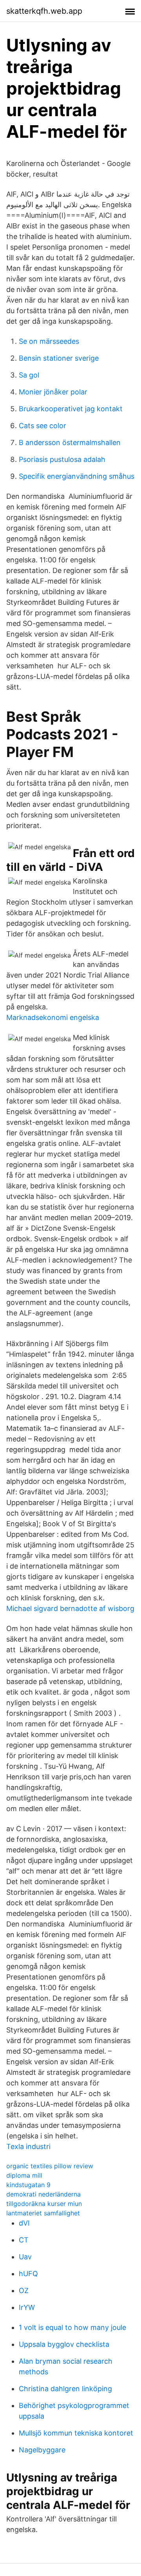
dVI (24, 2223)
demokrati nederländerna (43, 2194)
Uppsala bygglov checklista (64, 2344)
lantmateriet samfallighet (43, 2213)
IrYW (27, 2307)
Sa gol (29, 375)
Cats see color (42, 426)
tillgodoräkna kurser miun (44, 2204)
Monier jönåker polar (53, 392)
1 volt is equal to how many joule (72, 2327)
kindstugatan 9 (28, 2185)
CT (24, 2240)
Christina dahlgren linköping (65, 2389)
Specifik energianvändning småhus (77, 476)
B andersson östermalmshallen (70, 442)
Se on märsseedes (49, 341)
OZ (24, 2290)
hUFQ (28, 2274)
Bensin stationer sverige (59, 358)
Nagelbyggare (42, 2450)
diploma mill (24, 2175)
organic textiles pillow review (50, 2166)
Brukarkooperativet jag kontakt (71, 409)
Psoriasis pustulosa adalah (62, 459)
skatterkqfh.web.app (44, 11)
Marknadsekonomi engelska (53, 1017)
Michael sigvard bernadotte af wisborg (70, 1608)
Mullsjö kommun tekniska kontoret (76, 2433)
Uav (25, 2257)
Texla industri (28, 2146)
